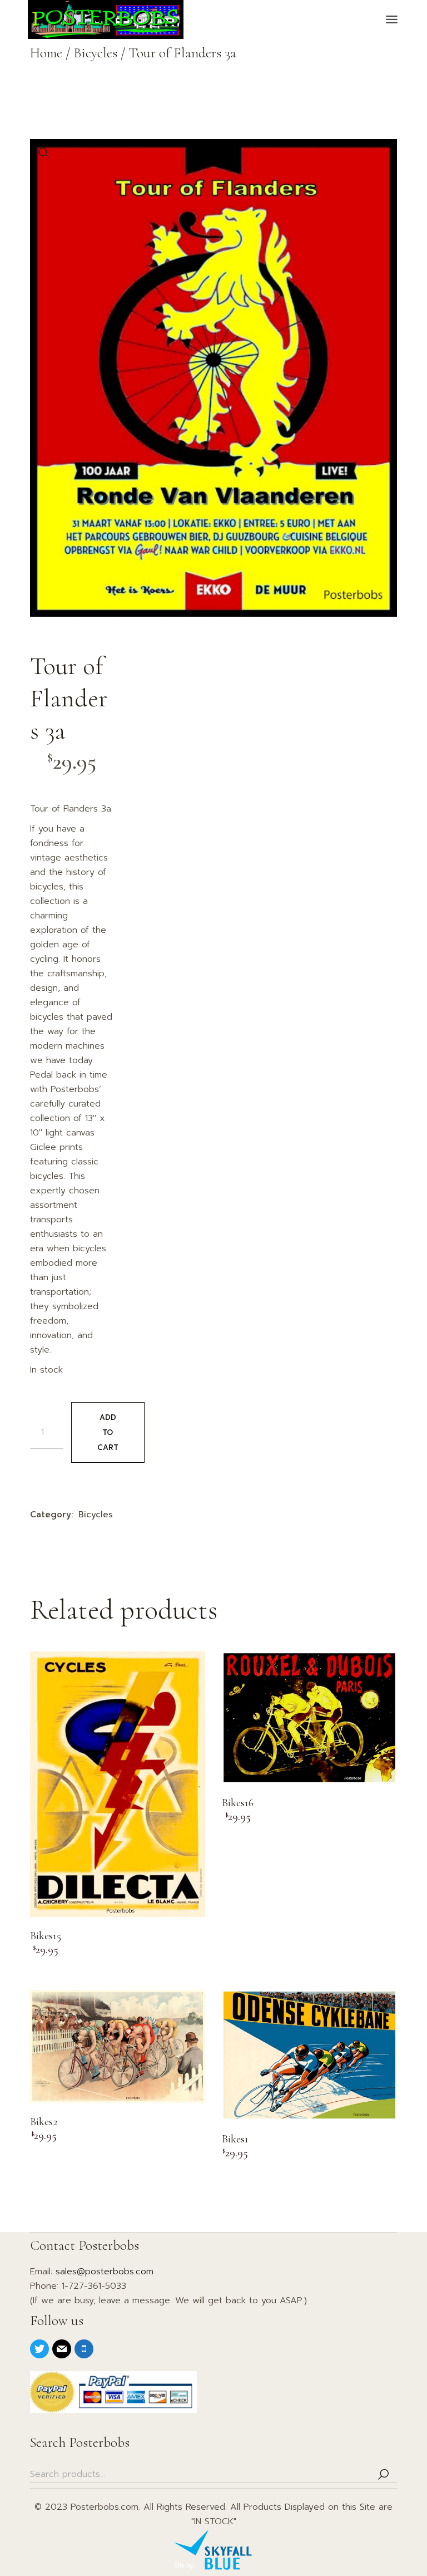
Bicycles (96, 1515)
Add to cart (108, 1432)
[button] (44, 153)
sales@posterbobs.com (105, 2272)
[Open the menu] (392, 19)
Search (383, 2474)
